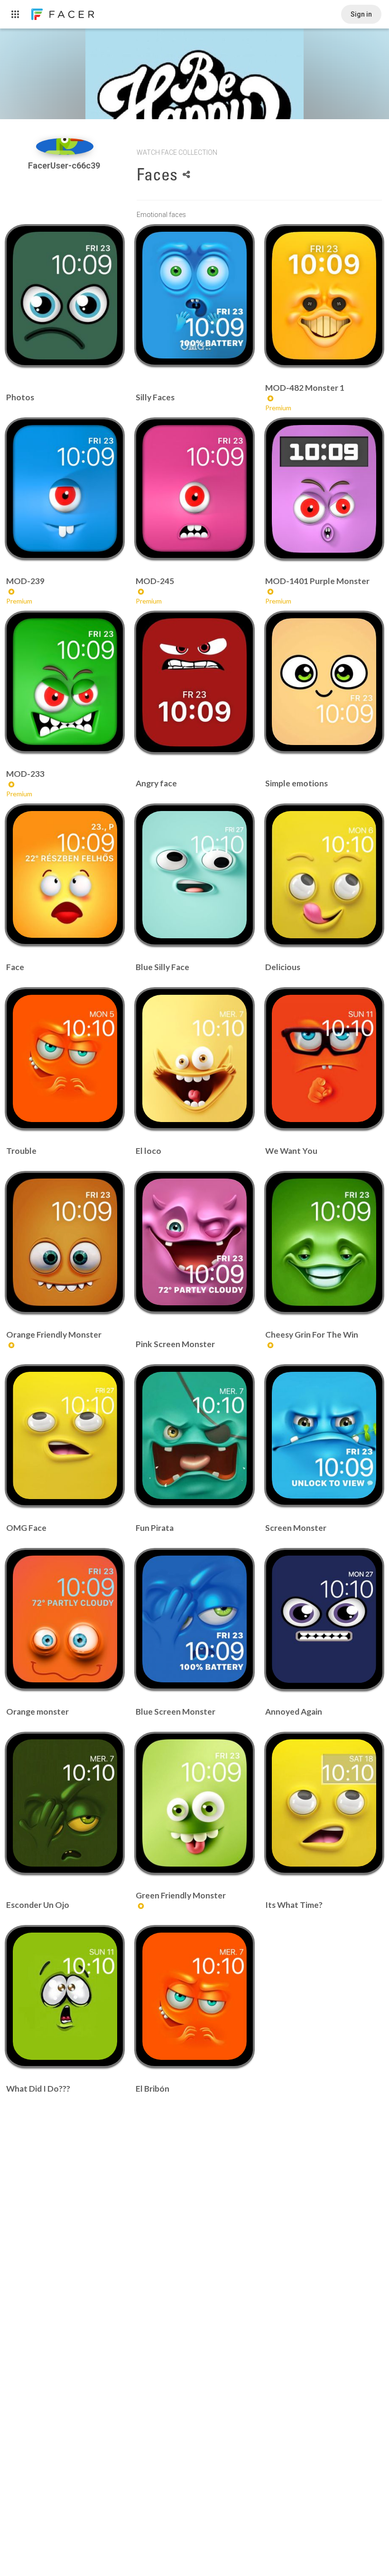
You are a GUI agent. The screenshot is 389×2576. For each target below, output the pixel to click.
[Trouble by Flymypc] (65, 1058)
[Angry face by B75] (194, 682)
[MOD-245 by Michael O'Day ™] (194, 488)
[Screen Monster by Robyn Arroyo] (324, 1435)
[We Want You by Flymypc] (324, 1058)
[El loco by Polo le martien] (194, 1058)
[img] (65, 146)
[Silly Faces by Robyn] (194, 295)
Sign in (361, 14)
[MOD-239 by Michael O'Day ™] (65, 488)
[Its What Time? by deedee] (324, 1803)
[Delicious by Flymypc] (324, 875)
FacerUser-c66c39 (65, 165)
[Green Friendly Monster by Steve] (194, 1803)
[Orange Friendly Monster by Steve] (65, 1242)
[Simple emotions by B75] (324, 682)
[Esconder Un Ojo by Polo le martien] (65, 1803)
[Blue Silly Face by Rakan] (194, 875)
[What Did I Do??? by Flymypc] (65, 1996)
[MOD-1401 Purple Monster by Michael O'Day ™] (324, 489)
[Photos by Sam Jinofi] (65, 295)
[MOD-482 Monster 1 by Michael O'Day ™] (324, 295)
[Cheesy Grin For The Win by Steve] (324, 1242)
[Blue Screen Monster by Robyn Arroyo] (194, 1619)
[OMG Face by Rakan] (65, 1435)
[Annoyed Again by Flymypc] (324, 1619)
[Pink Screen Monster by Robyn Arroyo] (194, 1242)
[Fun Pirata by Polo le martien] (194, 1435)
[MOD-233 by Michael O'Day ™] (65, 682)
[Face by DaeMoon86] (65, 874)
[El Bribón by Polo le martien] (194, 1996)
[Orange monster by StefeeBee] (65, 1619)
